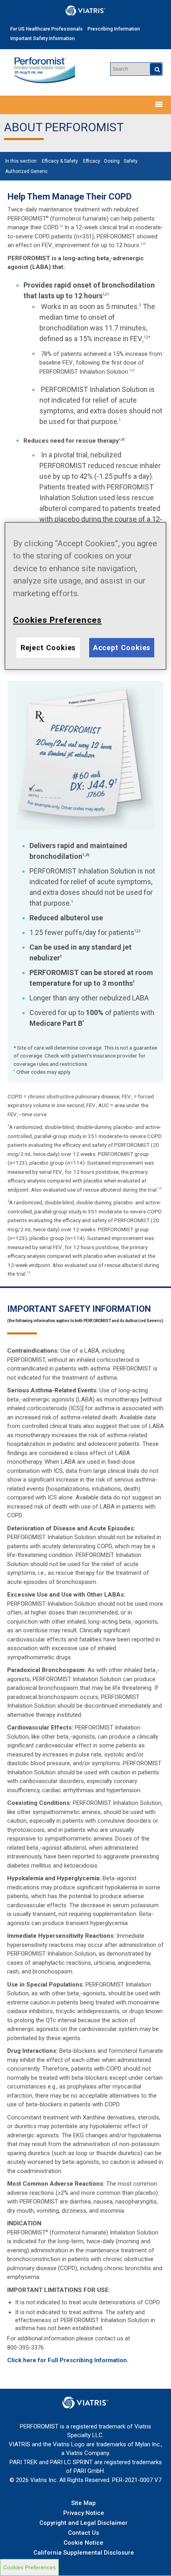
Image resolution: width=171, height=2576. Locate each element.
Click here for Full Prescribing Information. (68, 2360)
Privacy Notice (84, 2513)
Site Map (84, 2503)
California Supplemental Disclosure (84, 2553)
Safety (131, 161)
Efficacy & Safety (60, 161)
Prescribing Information (114, 29)
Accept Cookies (122, 648)
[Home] (45, 71)
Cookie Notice (84, 2543)
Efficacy (92, 161)
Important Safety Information (43, 38)
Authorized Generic (26, 171)
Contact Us (84, 2533)
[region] (86, 596)
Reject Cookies (48, 648)
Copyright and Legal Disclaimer (84, 2523)
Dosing (112, 161)
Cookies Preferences (29, 2567)
